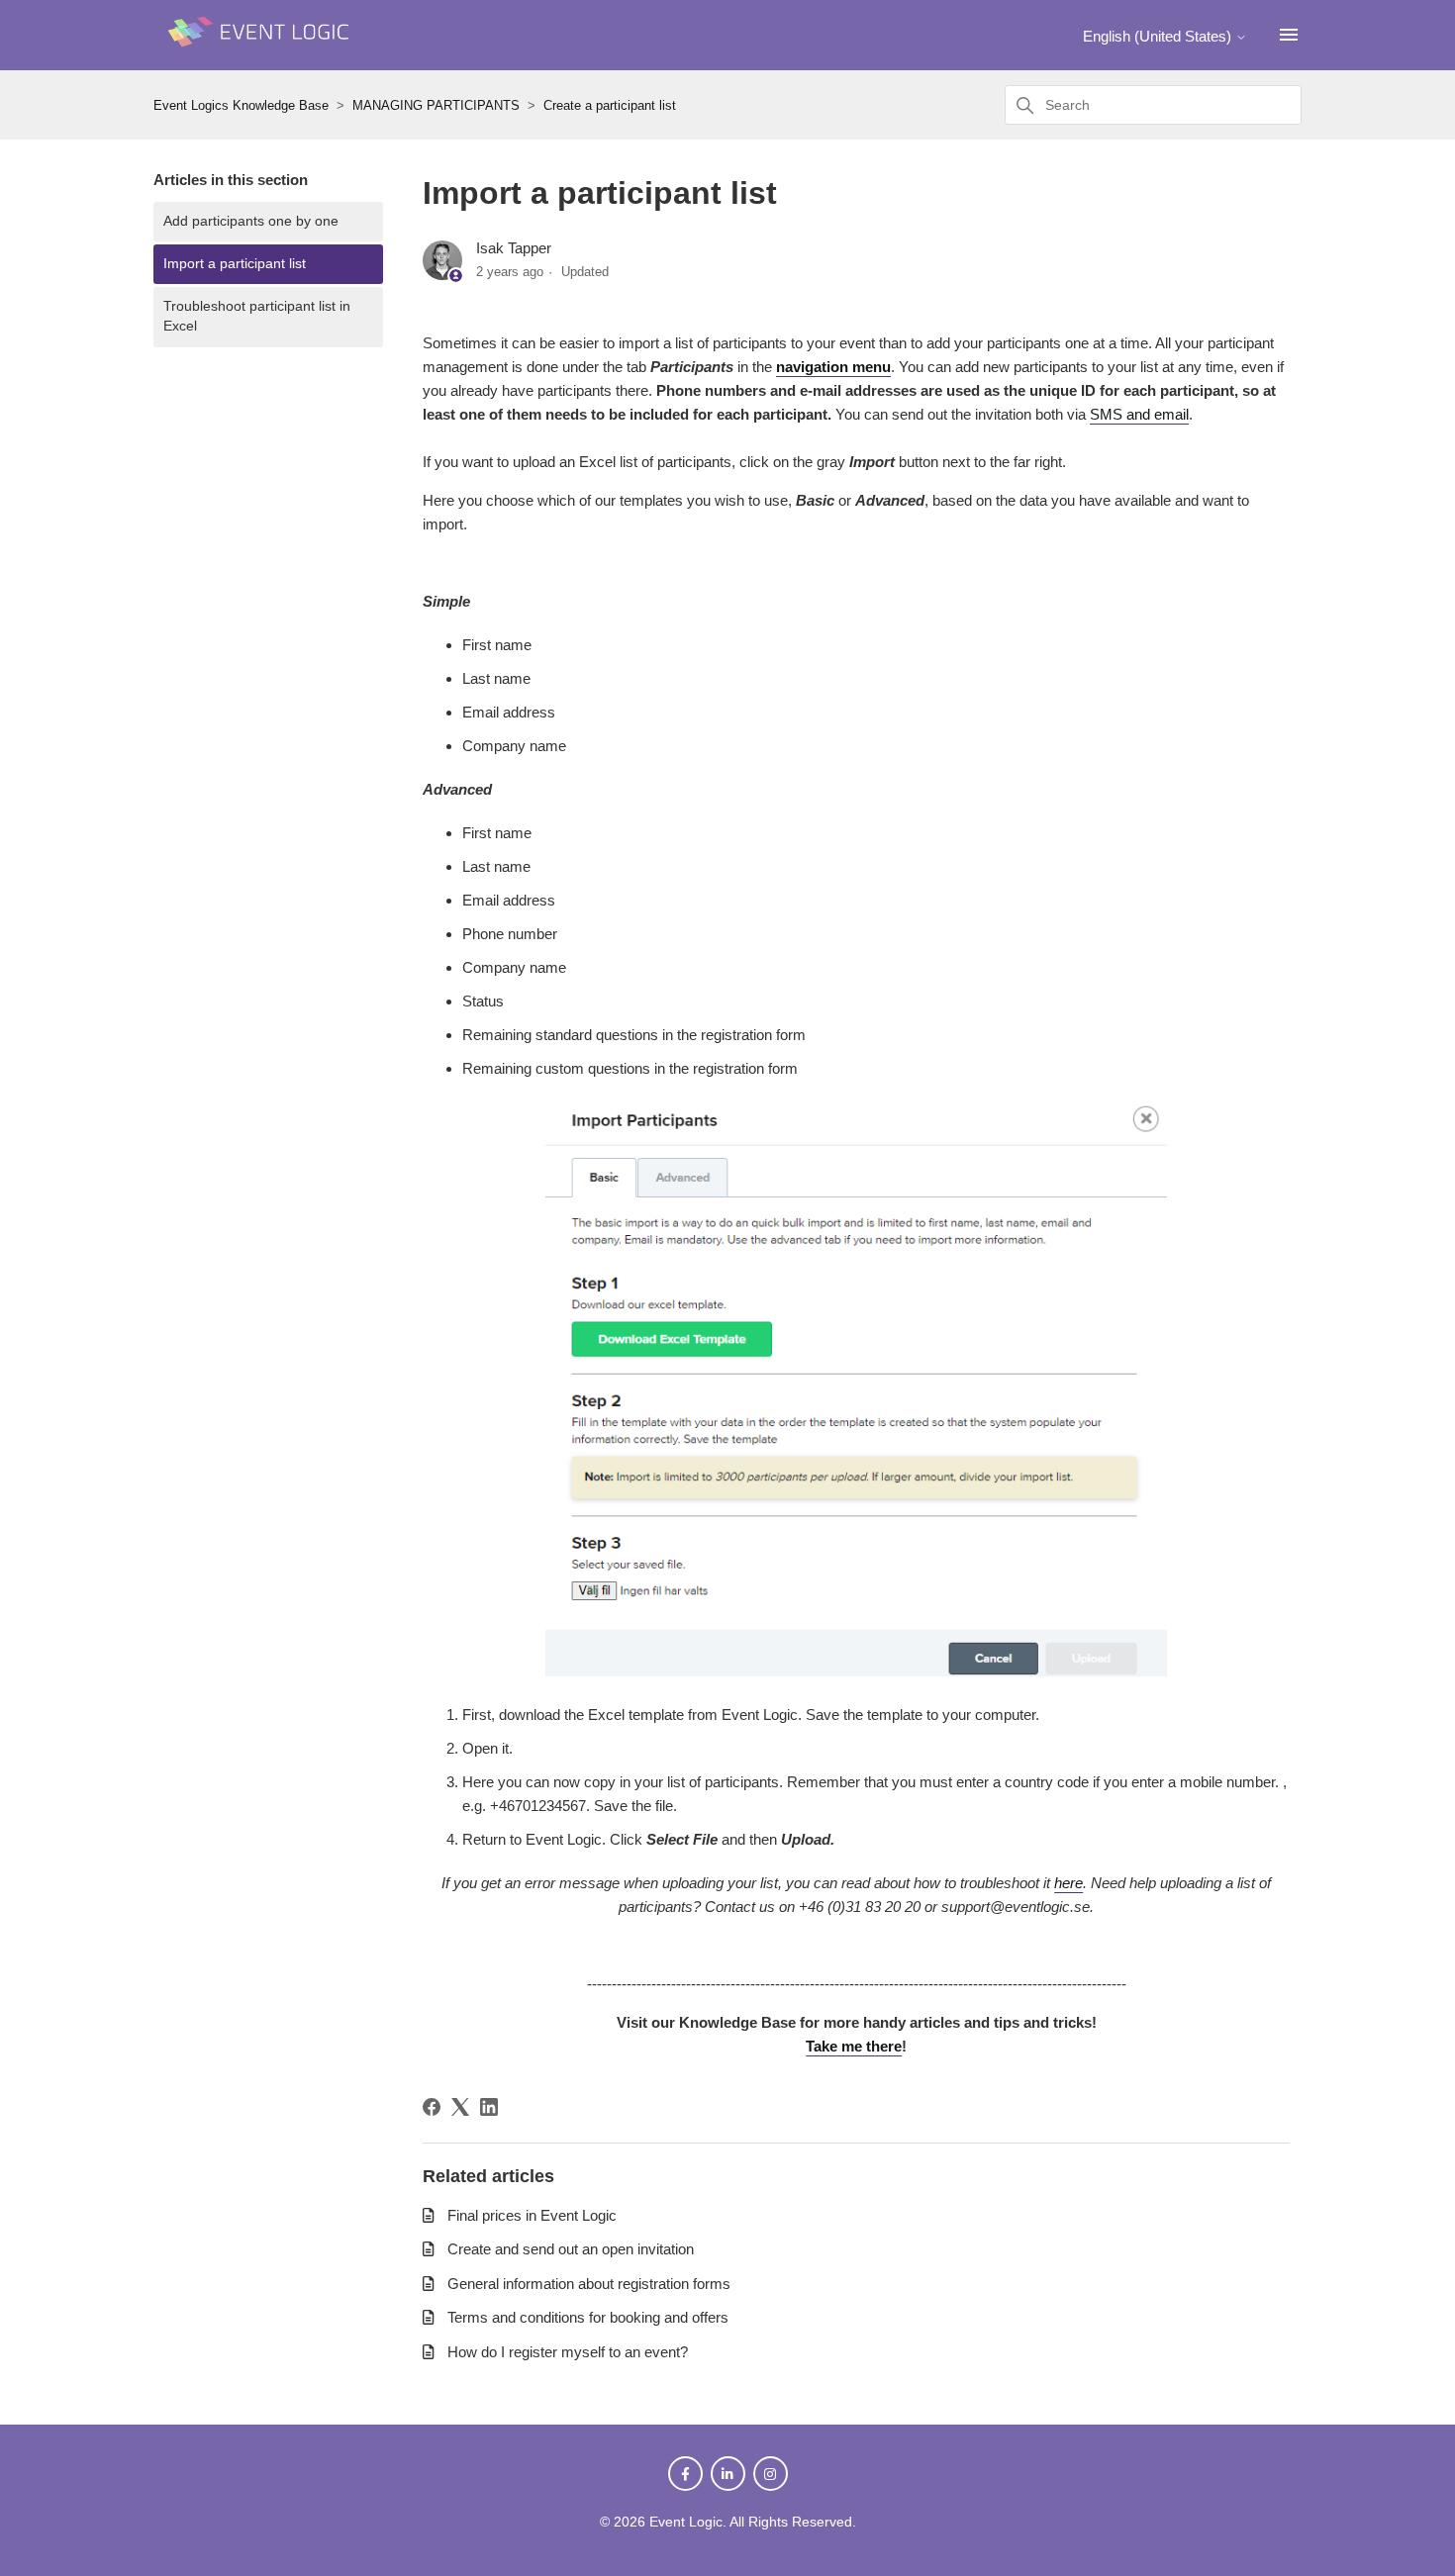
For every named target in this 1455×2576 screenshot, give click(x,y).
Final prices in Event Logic (532, 2215)
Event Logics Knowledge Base (241, 105)
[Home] (262, 56)
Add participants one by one (251, 221)
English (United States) (1159, 36)
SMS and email (1139, 414)
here (1068, 1883)
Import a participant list (235, 264)
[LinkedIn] (489, 2107)
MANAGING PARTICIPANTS (436, 105)
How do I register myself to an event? (568, 2352)
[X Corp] (460, 2107)
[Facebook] (432, 2107)
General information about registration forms (589, 2284)
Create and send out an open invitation (571, 2249)
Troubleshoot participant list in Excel (257, 316)
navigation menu (833, 367)
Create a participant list (610, 105)
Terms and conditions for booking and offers (588, 2317)
